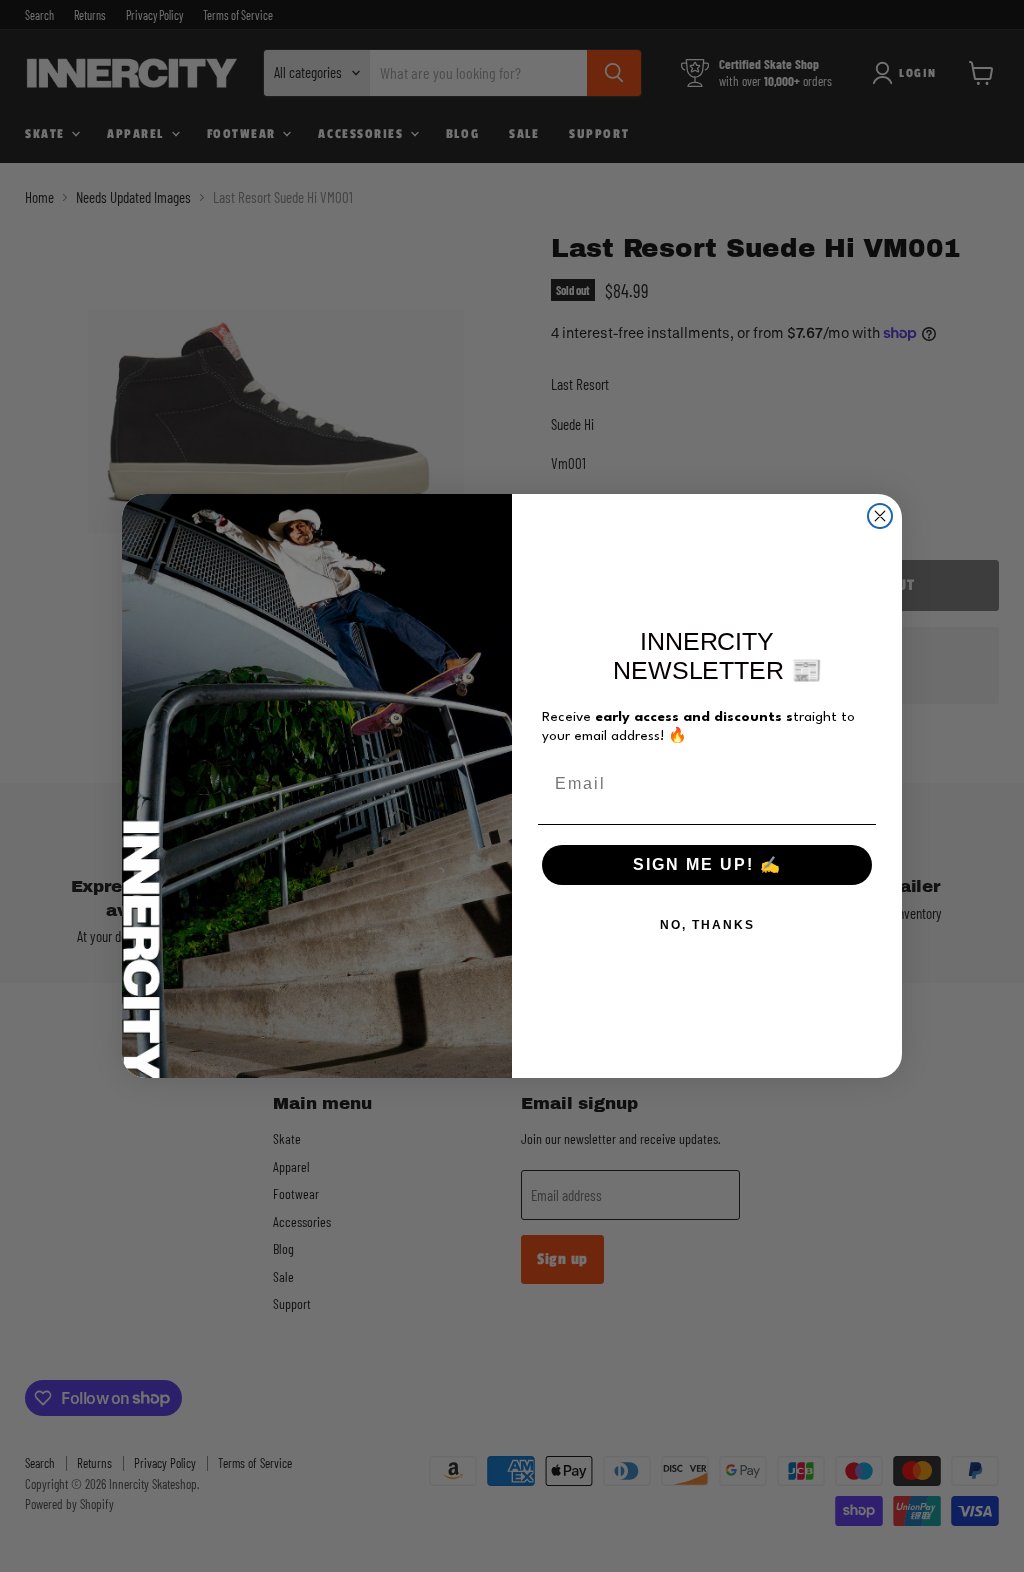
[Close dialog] (880, 516)
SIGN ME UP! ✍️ (707, 864)
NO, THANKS (707, 925)
